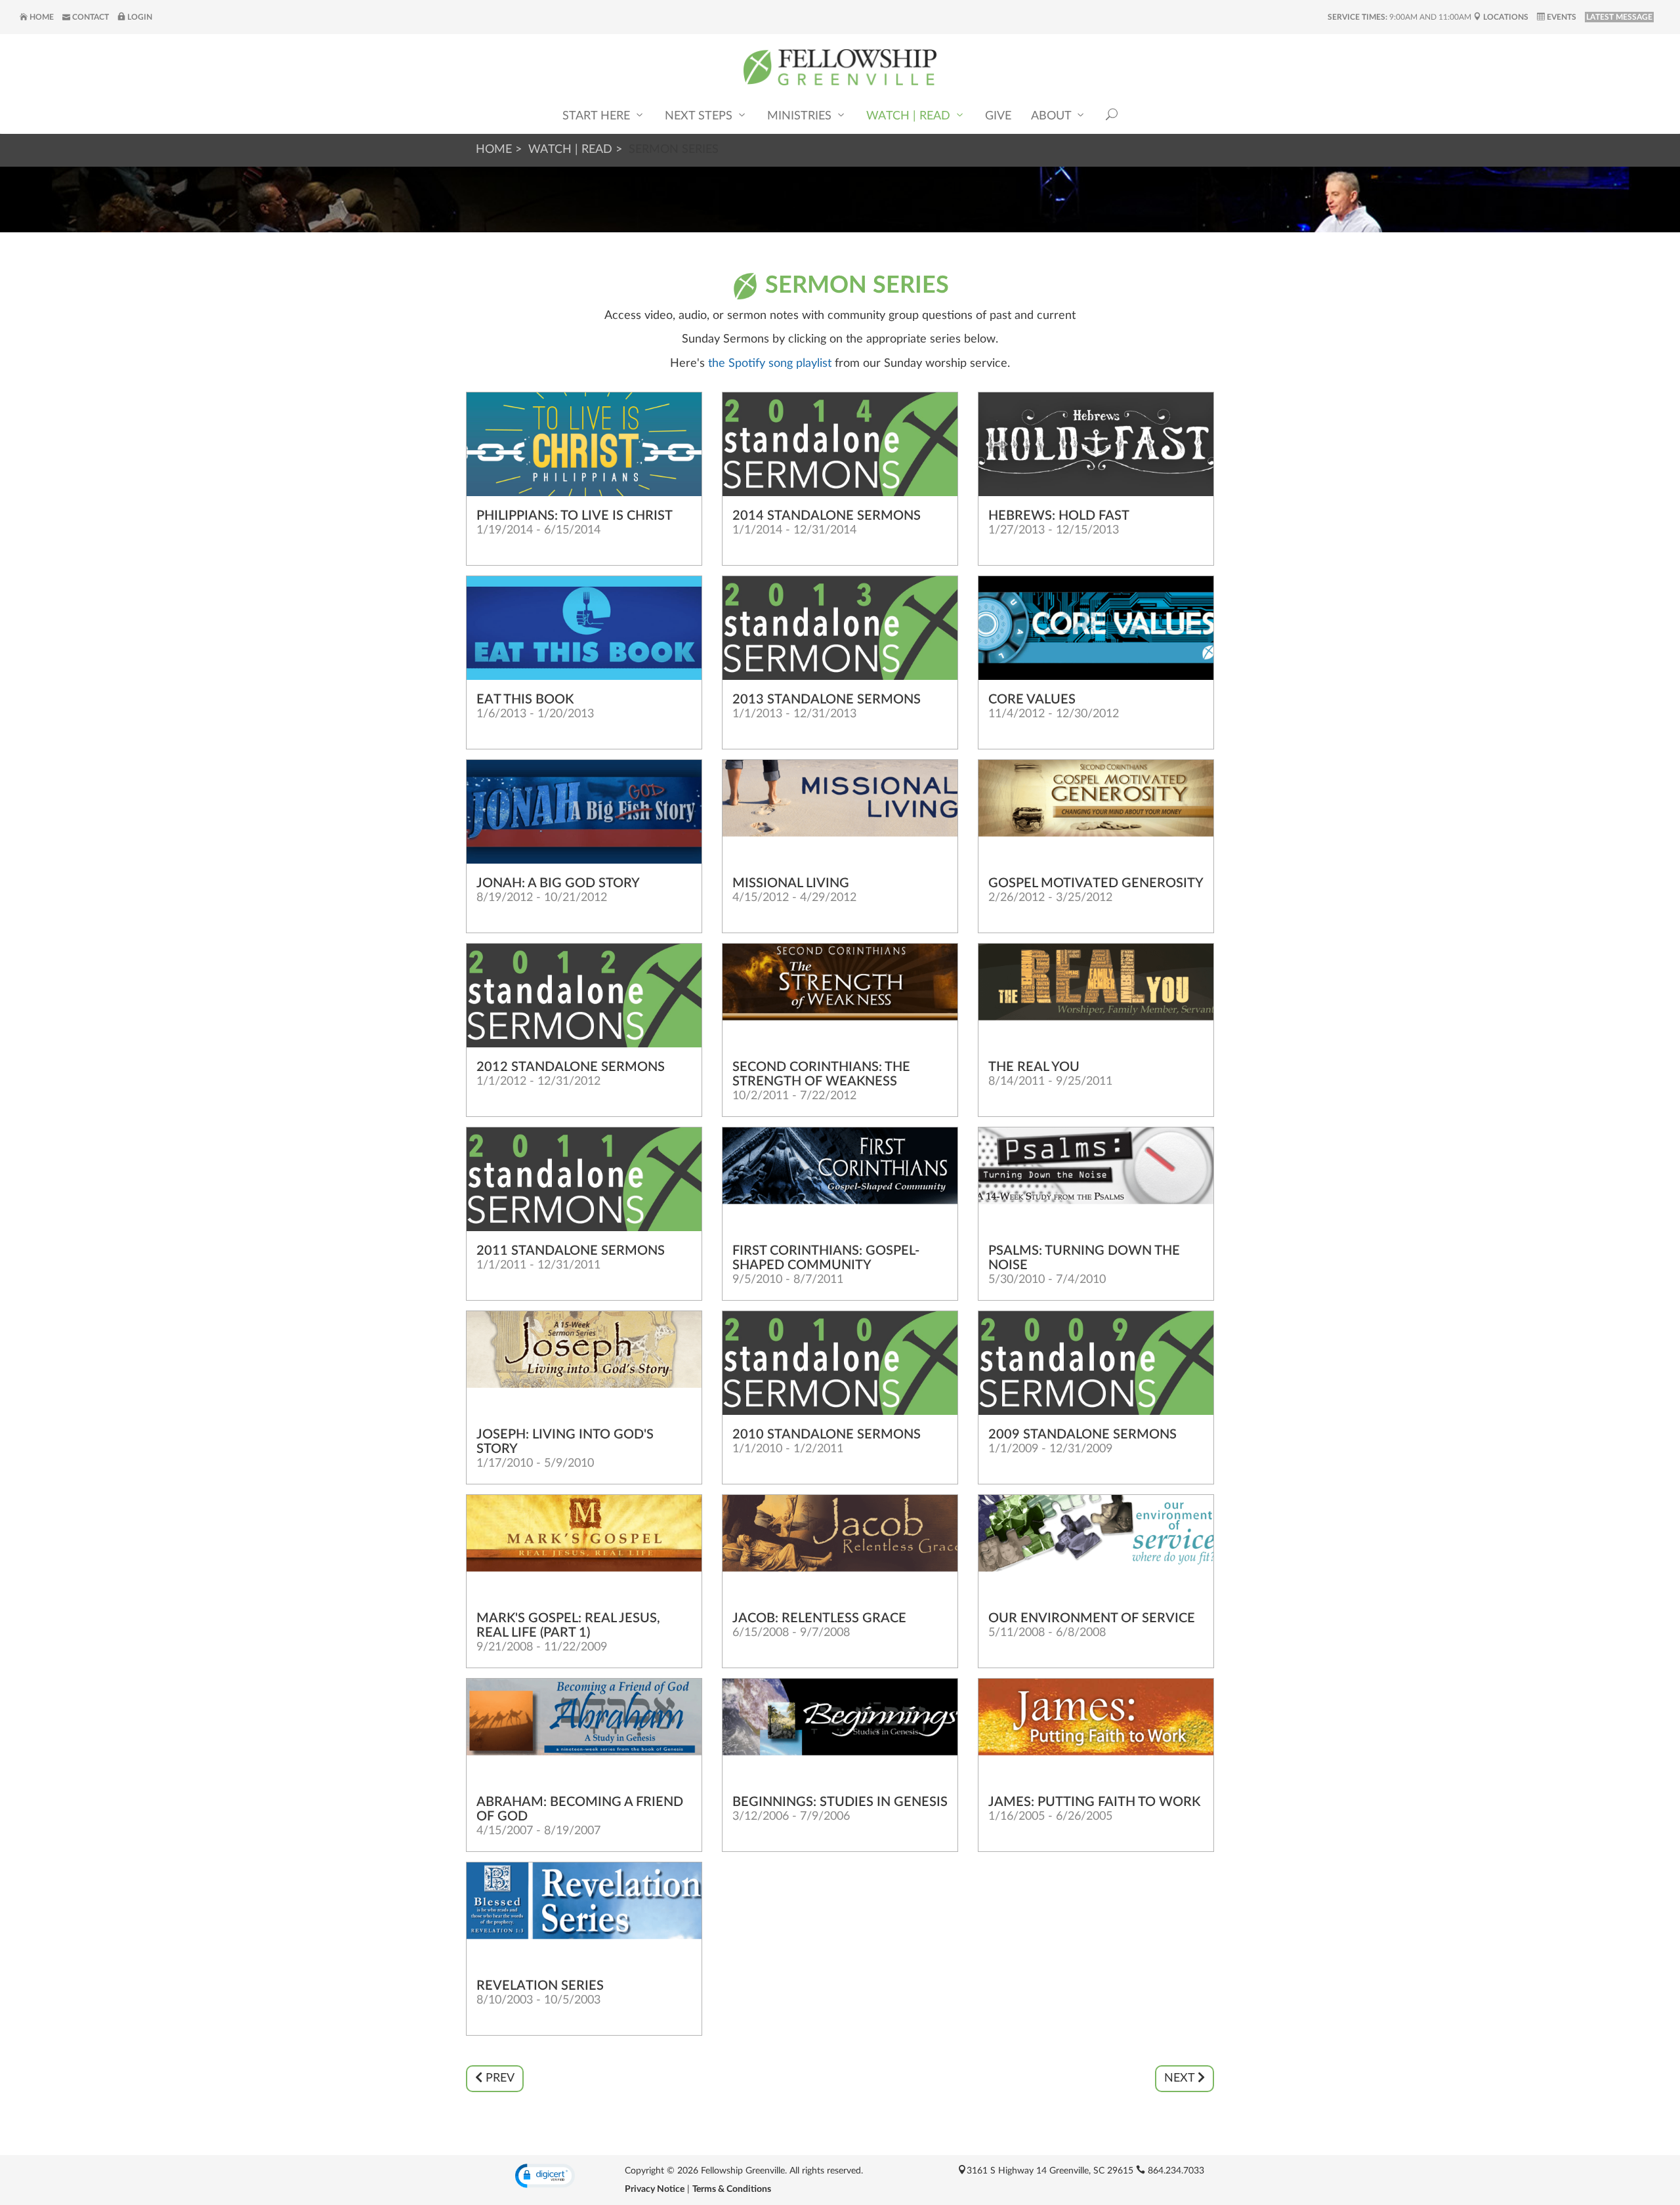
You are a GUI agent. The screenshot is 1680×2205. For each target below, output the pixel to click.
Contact (90, 17)
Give (998, 116)
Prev (498, 2078)
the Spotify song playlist (768, 364)
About (1053, 116)
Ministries (801, 116)
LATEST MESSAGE (1619, 17)
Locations (1505, 17)
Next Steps (700, 116)
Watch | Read (910, 116)
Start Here (598, 116)
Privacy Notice (655, 2189)
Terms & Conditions (732, 2189)
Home (41, 17)
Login (139, 17)
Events (1561, 17)
